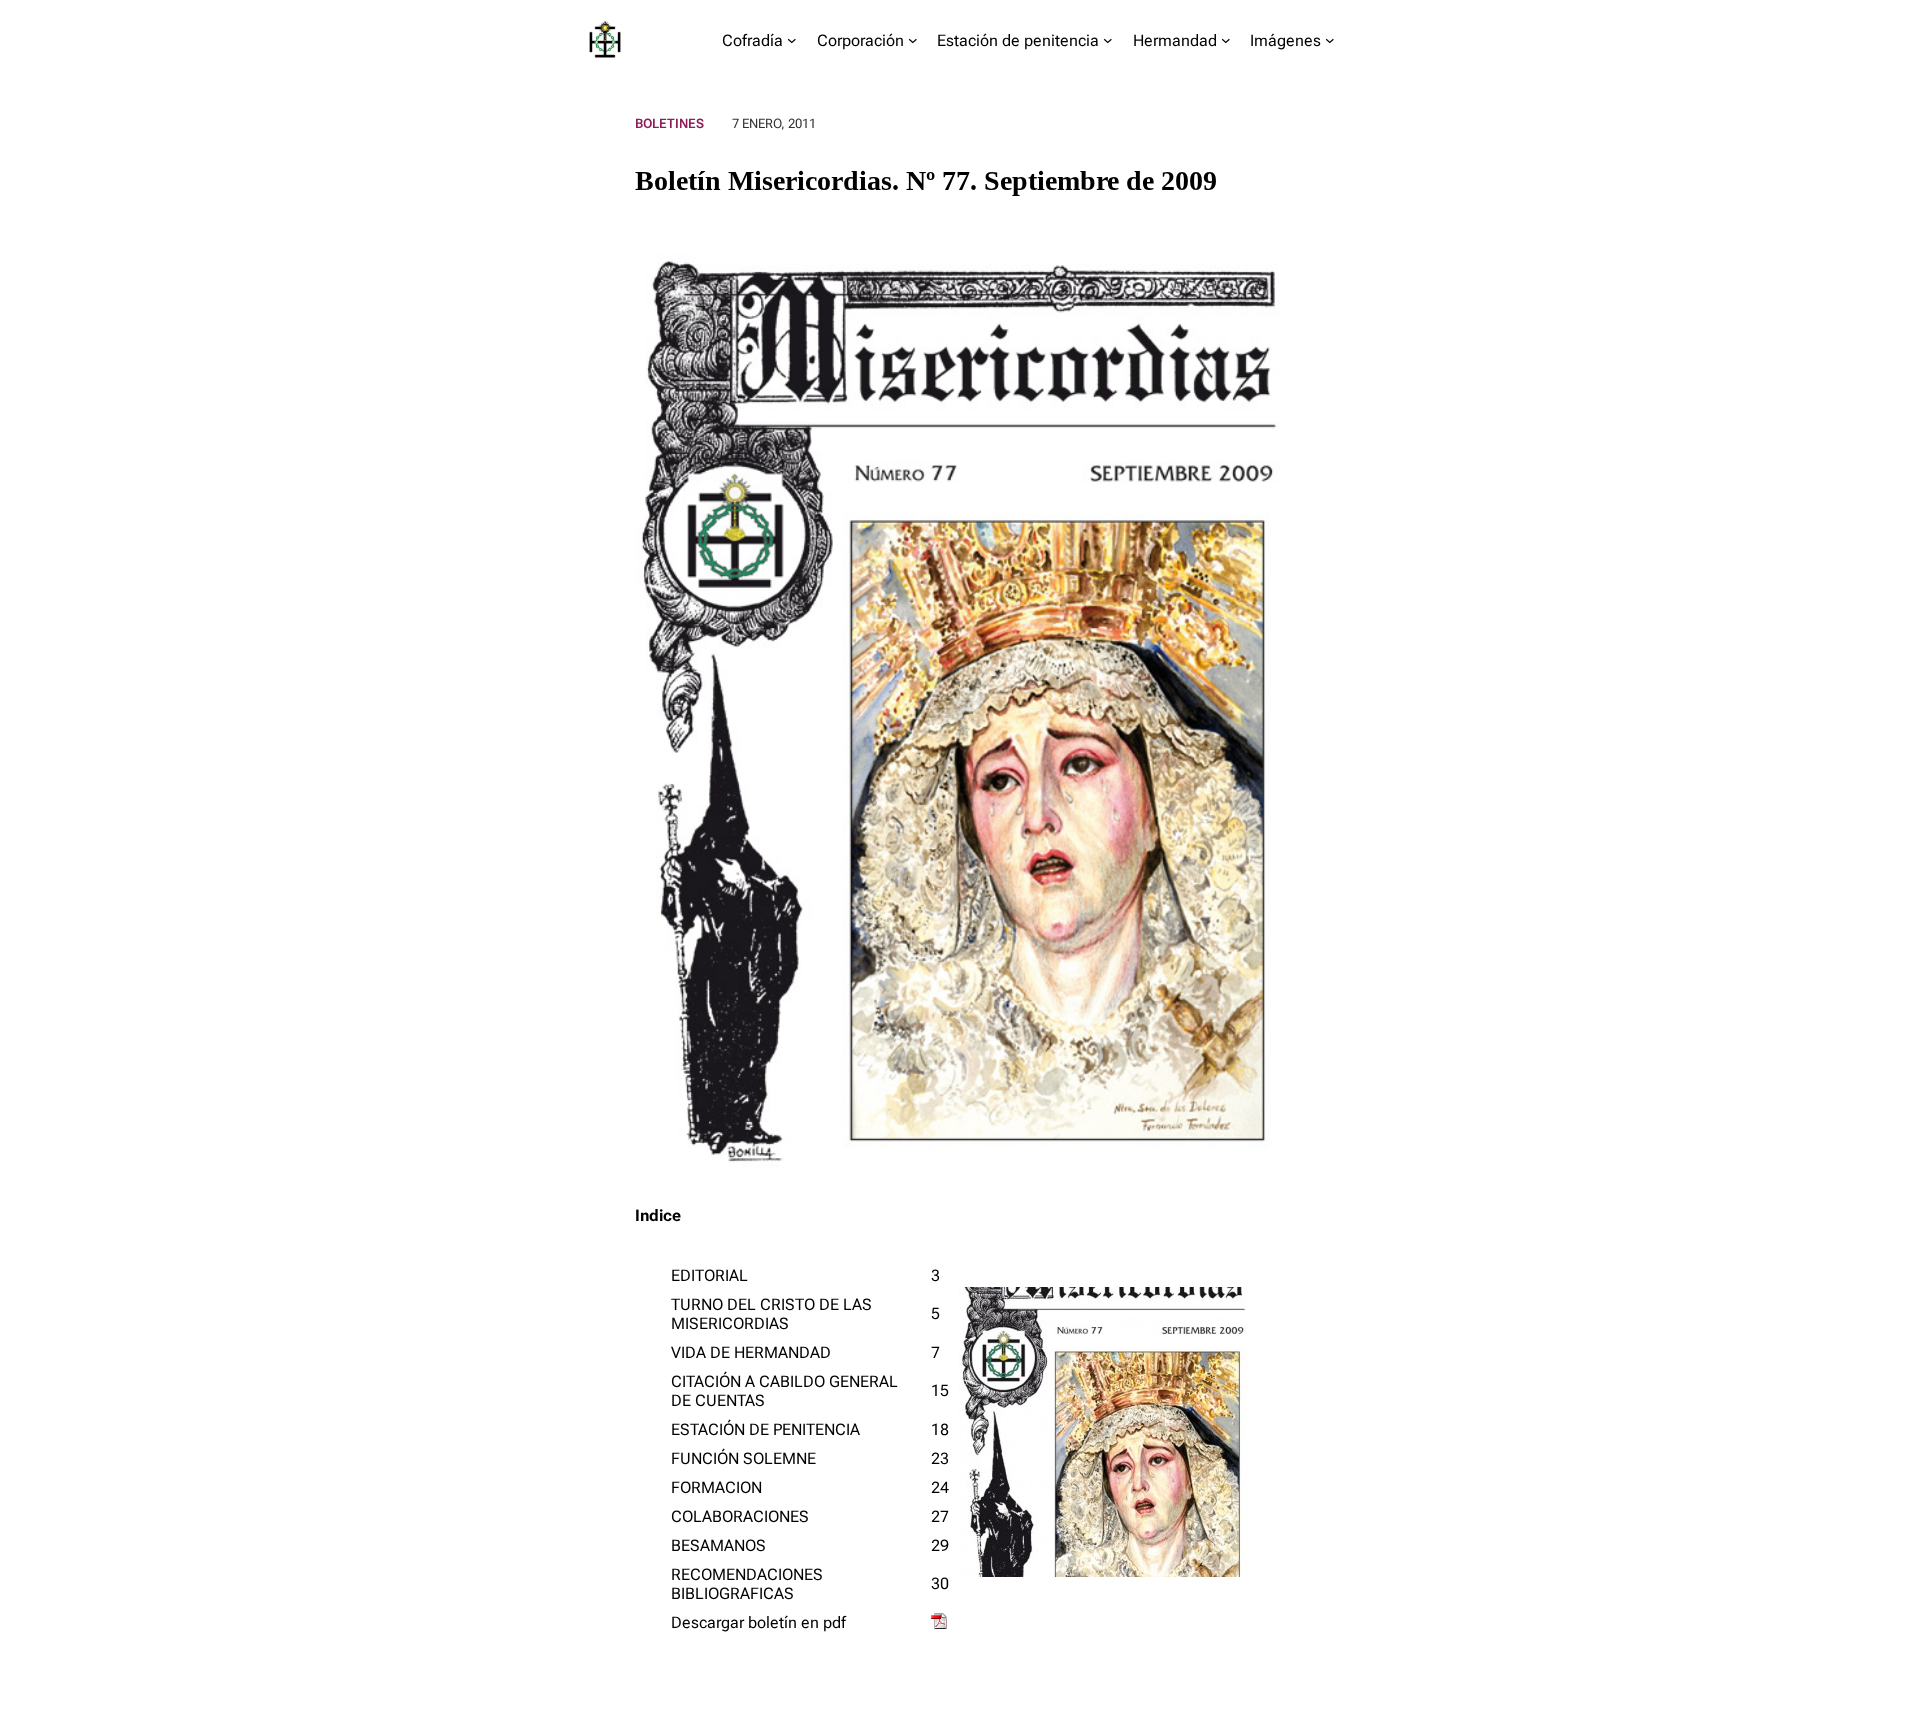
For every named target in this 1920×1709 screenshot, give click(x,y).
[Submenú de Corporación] (913, 40)
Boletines (669, 123)
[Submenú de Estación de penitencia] (1108, 40)
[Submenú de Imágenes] (1330, 40)
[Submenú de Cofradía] (792, 40)
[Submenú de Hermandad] (1226, 40)
